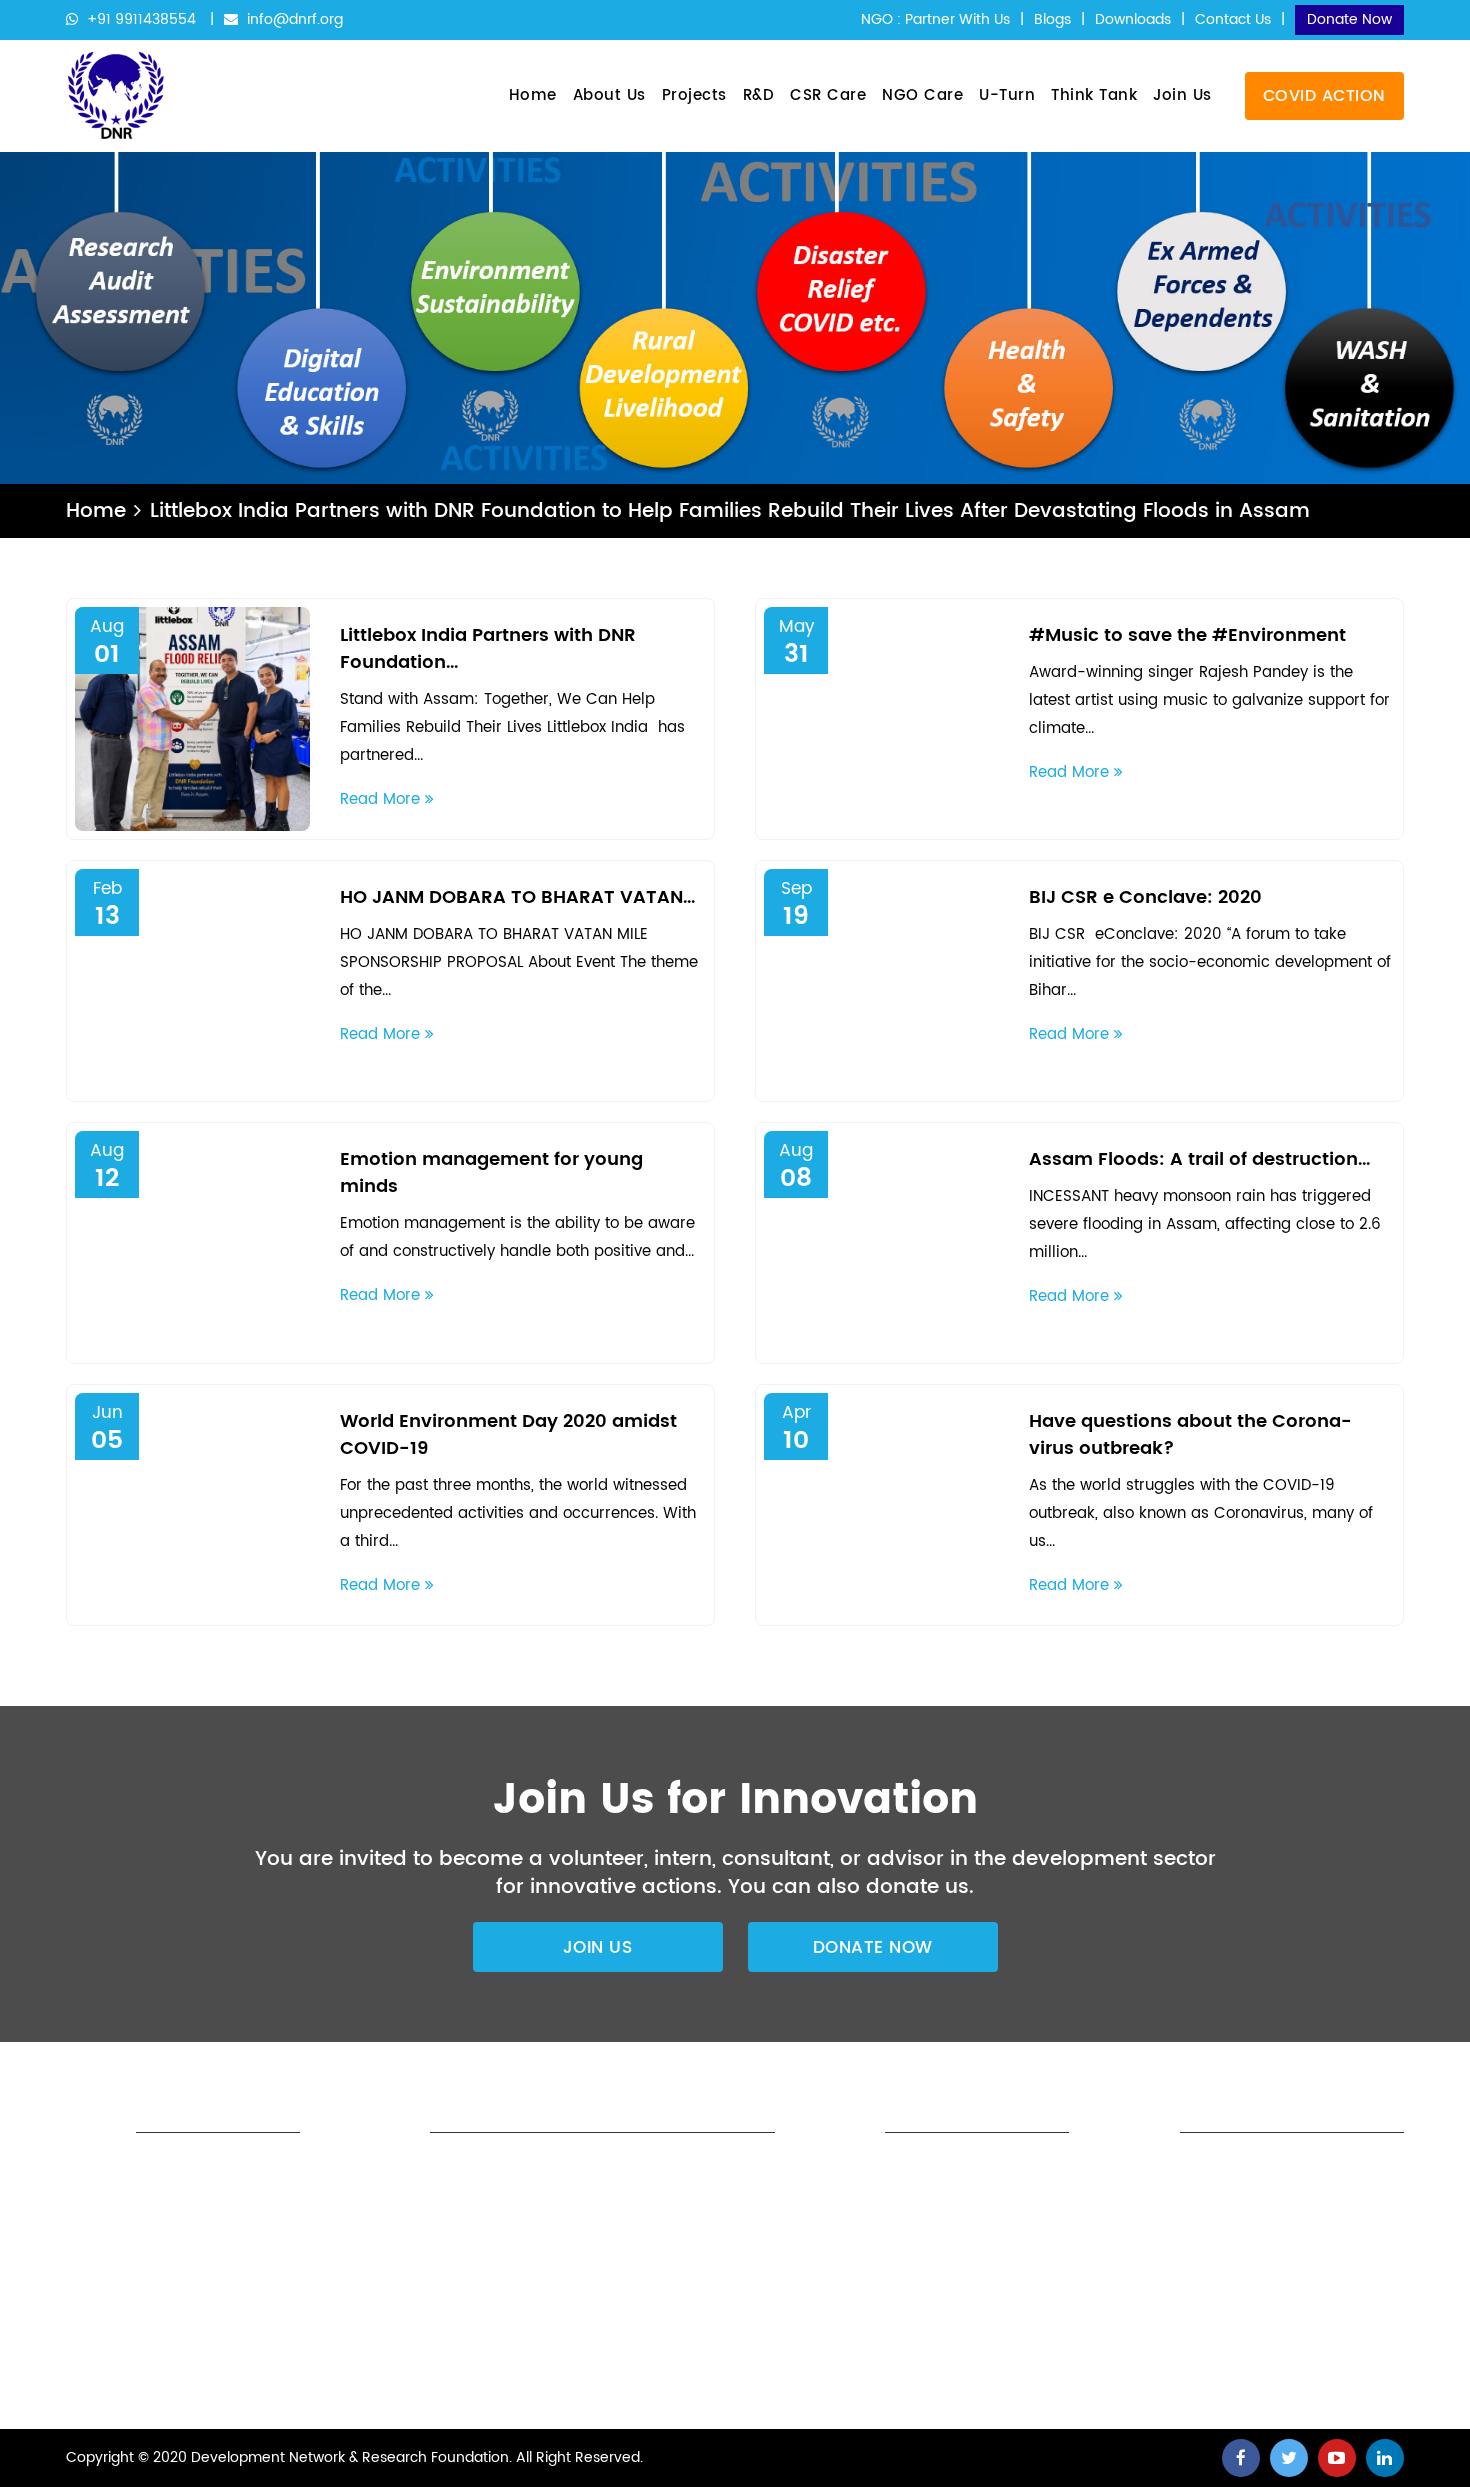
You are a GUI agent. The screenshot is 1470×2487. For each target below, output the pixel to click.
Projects (694, 95)
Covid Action (1324, 96)
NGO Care (922, 95)
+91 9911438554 (141, 19)
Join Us (1182, 95)
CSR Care (828, 95)
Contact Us (1233, 19)
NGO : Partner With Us (935, 19)
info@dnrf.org (293, 19)
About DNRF (610, 2171)
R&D (759, 95)
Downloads (1133, 19)
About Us (609, 95)
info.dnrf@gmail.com (925, 2364)
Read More (382, 799)
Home (533, 95)
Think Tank (1094, 95)
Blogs (1052, 19)
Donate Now (1349, 19)
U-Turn (1007, 95)
